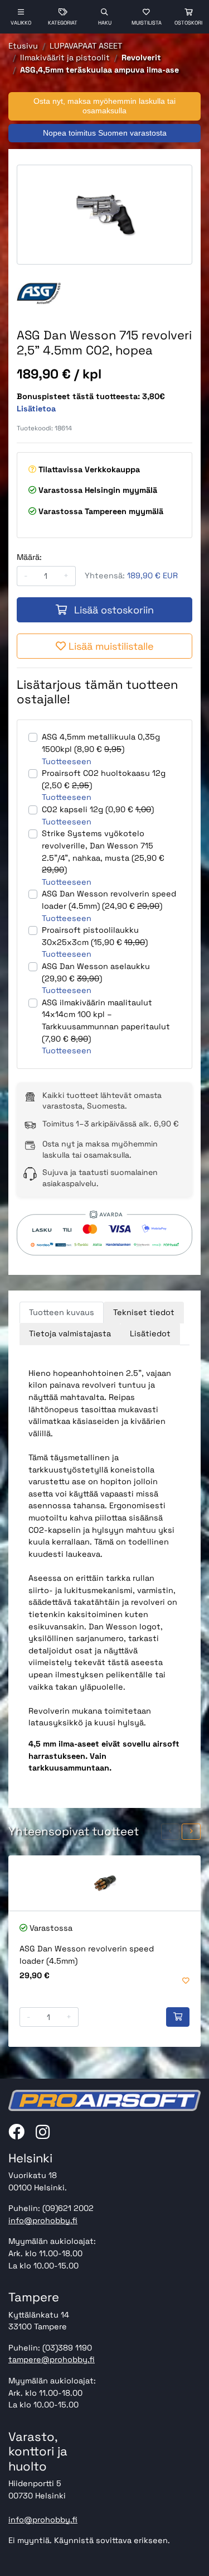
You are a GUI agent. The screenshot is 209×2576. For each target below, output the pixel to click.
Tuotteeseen (67, 761)
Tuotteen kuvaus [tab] (62, 1312)
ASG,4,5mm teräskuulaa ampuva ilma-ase (99, 70)
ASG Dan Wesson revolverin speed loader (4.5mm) (87, 1955)
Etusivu (23, 46)
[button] (171, 1832)
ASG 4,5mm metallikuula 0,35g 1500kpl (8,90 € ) (101, 743)
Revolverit (141, 57)
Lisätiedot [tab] (150, 1333)
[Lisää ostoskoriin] (178, 2017)
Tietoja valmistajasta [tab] (70, 1333)
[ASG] (39, 293)
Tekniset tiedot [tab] (144, 1312)
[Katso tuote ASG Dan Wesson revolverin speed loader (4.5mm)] (104, 1883)
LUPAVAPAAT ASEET (86, 46)
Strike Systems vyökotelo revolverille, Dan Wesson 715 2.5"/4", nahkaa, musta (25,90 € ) (103, 852)
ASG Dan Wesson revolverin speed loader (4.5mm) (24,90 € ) (109, 900)
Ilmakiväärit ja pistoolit (65, 57)
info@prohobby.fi (43, 2220)
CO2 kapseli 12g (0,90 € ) (98, 809)
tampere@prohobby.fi (52, 2359)
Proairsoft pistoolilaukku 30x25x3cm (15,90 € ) (95, 936)
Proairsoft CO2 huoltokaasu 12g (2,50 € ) (104, 779)
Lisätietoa (36, 409)
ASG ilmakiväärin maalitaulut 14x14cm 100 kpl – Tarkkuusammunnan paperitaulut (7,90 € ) (106, 1021)
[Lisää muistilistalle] (186, 1981)
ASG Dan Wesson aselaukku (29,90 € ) (96, 972)
